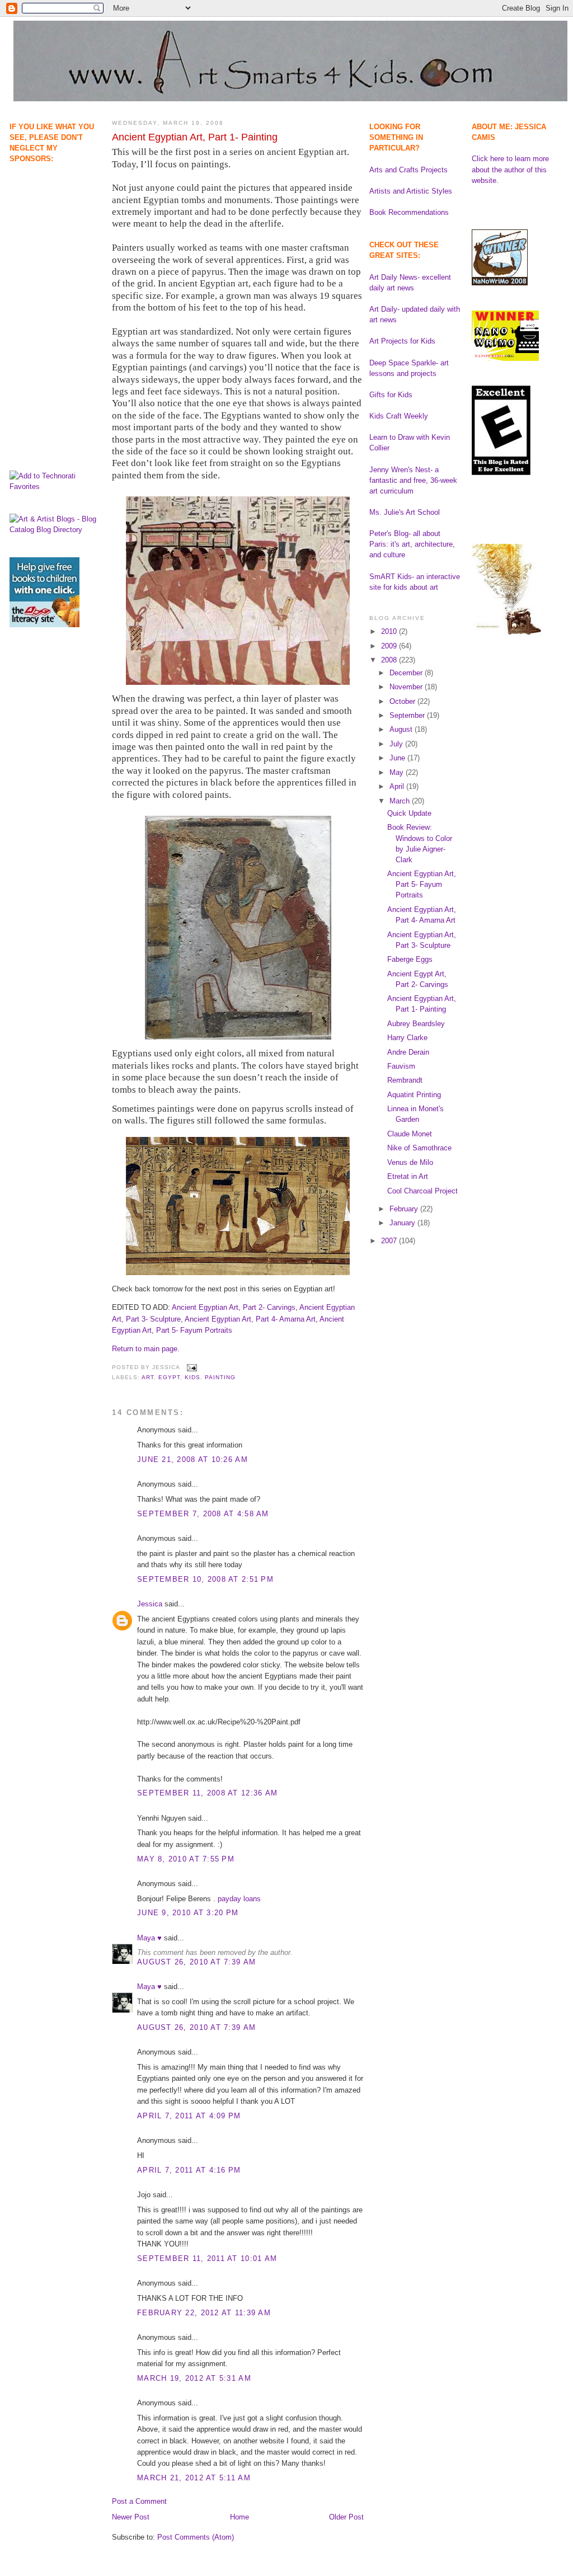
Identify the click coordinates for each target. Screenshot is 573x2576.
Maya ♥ (149, 1938)
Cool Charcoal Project (422, 1191)
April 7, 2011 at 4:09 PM (189, 2116)
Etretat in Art (408, 1176)
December (407, 673)
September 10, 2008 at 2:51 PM (205, 1579)
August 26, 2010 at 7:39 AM (196, 1962)
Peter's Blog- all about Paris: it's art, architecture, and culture (412, 544)
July (397, 744)
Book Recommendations (409, 212)
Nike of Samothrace (419, 1148)
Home (239, 2517)
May (398, 772)
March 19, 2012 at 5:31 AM (194, 2378)
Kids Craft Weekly (399, 416)
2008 (390, 660)
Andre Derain (408, 1052)
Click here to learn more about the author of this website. (510, 169)
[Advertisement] (44, 221)
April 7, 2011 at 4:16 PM (189, 2170)
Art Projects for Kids (402, 341)
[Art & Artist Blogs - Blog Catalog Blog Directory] (55, 530)
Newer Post (131, 2517)
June (398, 758)
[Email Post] (191, 1367)
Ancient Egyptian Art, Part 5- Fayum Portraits (422, 884)
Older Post (346, 2517)
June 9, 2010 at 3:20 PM (188, 1913)
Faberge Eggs (410, 959)
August (402, 729)
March (401, 801)
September (408, 715)
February (405, 1209)
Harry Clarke (407, 1038)
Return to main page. (146, 1349)
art (148, 1377)
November (407, 687)
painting (220, 1377)
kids (192, 1377)
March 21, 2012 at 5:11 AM (194, 2478)
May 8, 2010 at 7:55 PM (186, 1859)
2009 (390, 646)
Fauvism (401, 1066)
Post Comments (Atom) (196, 2537)
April (398, 786)
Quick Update (409, 813)
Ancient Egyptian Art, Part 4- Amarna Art (250, 1319)
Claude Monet (410, 1134)
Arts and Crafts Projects (408, 170)
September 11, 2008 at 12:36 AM (207, 1793)
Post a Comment (139, 2501)
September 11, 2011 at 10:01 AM (207, 2258)
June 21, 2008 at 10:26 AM (192, 1459)
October (403, 701)
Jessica (150, 1604)
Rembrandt (405, 1080)
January (403, 1223)
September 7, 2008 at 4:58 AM (203, 1514)
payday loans (239, 1899)
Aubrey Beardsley (416, 1024)
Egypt (169, 1377)
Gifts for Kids (391, 395)
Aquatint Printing (414, 1095)
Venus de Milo (410, 1162)
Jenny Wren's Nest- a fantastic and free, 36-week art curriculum (413, 480)
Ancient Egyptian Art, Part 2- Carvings (234, 1307)
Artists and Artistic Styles (411, 191)
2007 (390, 1241)
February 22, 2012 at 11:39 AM (204, 2313)
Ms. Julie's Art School (405, 512)
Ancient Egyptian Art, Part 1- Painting (195, 137)
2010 (390, 631)
